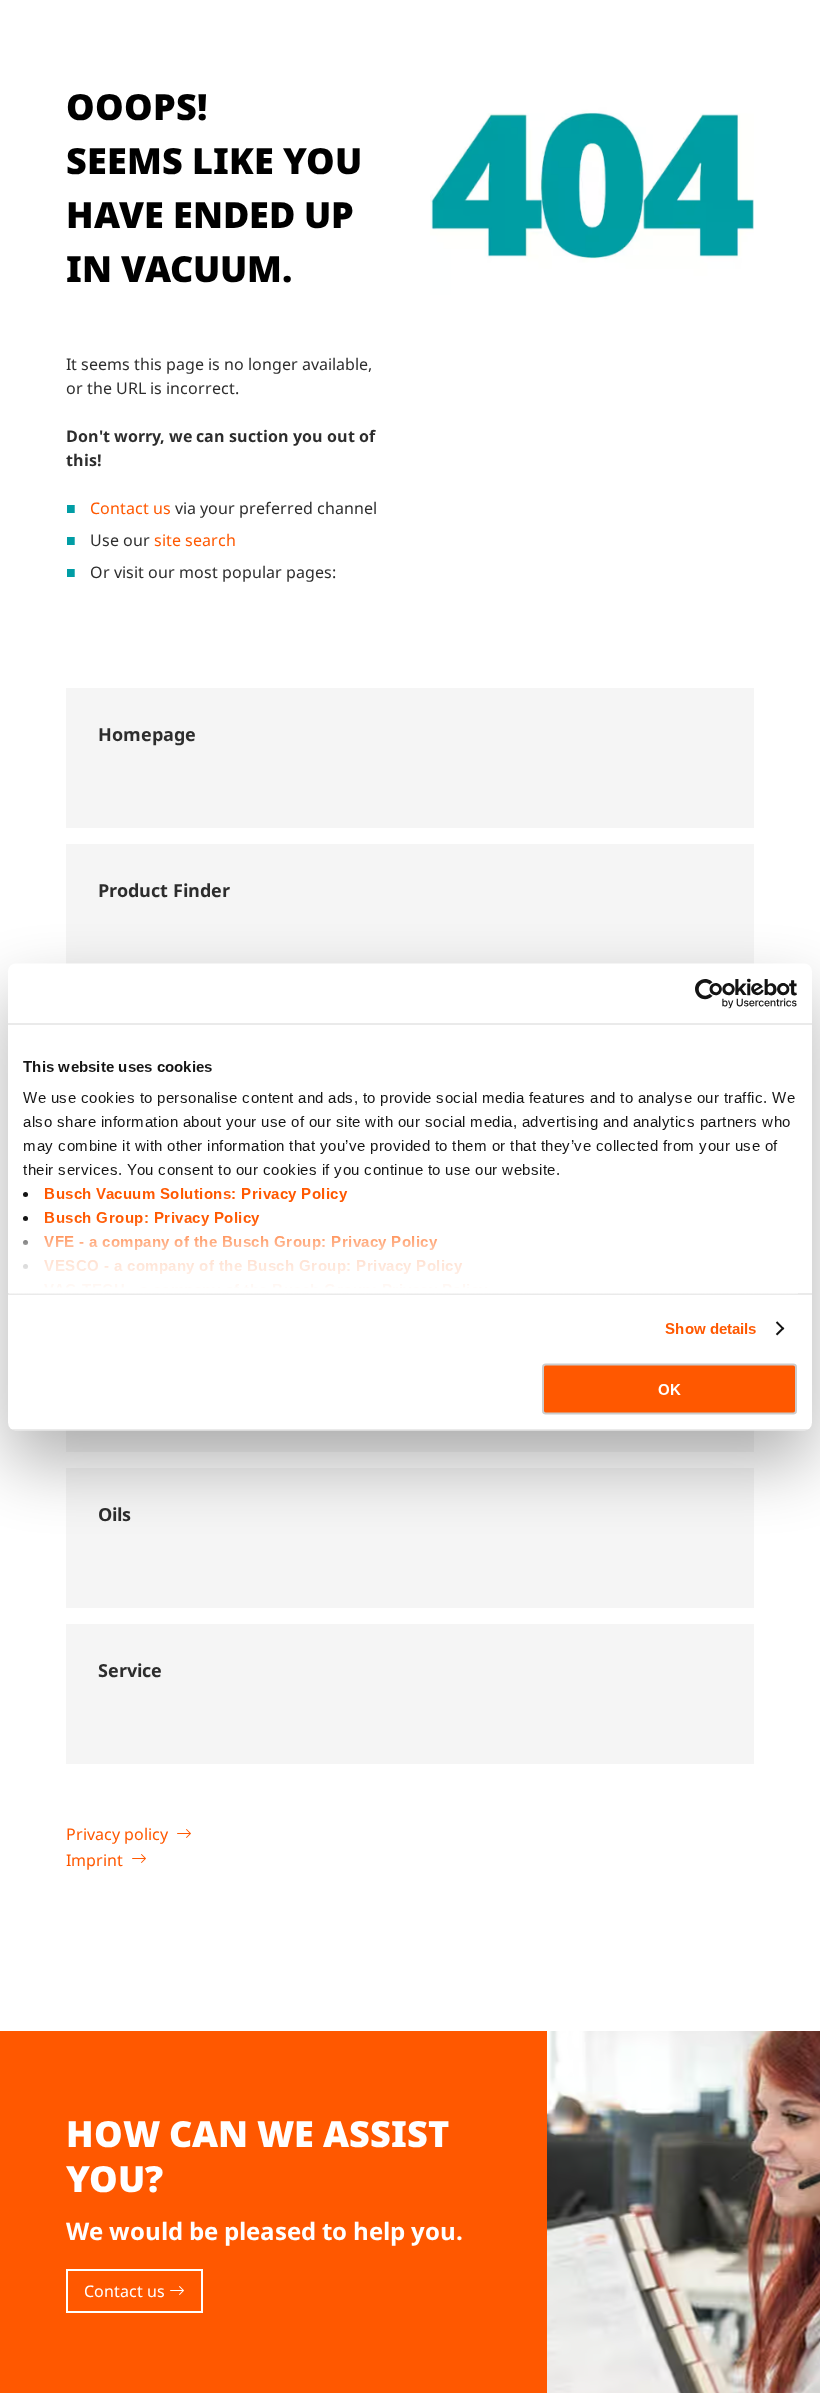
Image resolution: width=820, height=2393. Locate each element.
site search (195, 540)
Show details (710, 1328)
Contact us (130, 508)
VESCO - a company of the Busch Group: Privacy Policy (253, 1265)
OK (669, 1388)
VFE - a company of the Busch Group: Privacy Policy (240, 1241)
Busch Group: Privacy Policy (152, 1217)
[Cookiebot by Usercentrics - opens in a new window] (709, 993)
